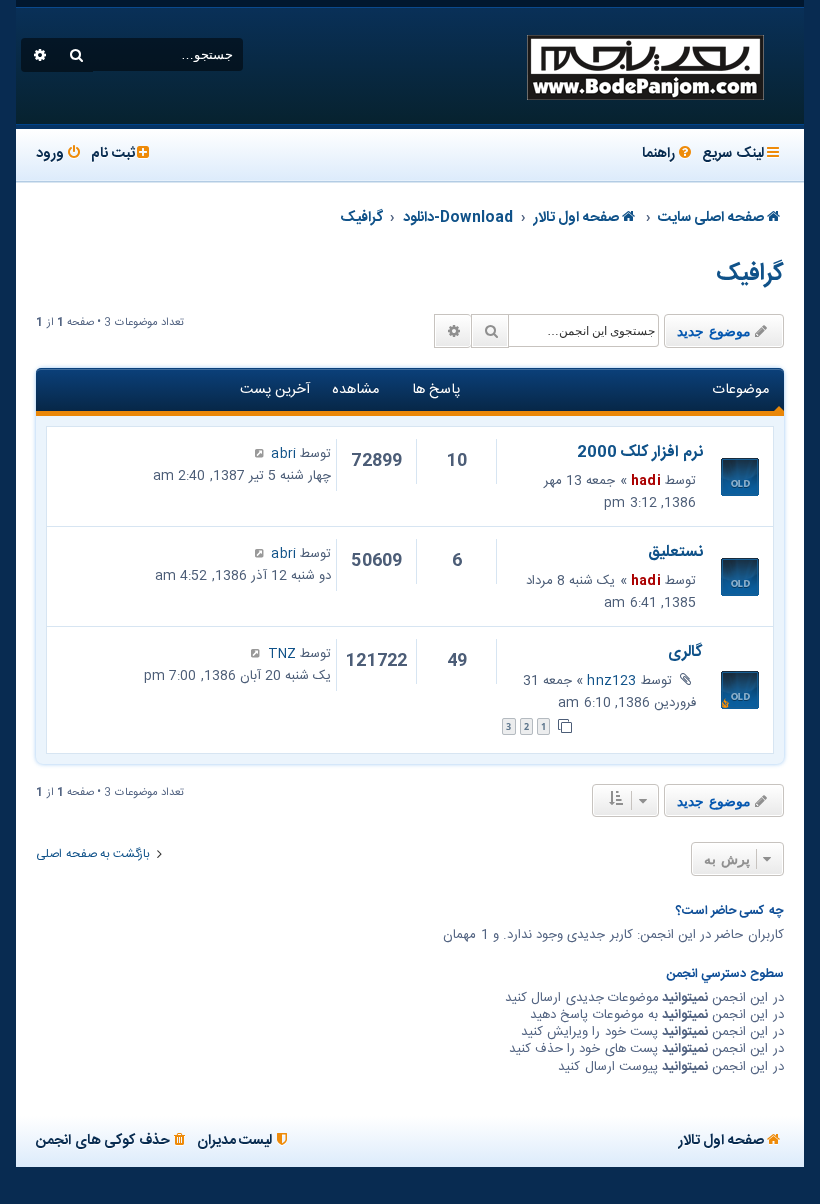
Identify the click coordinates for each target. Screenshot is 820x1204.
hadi (646, 481)
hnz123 (611, 681)
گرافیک (750, 274)
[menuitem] (668, 155)
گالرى (685, 652)
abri (283, 454)
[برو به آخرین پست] (259, 454)
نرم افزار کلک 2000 (640, 452)
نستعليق (675, 552)
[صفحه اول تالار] (644, 66)
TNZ (282, 654)
